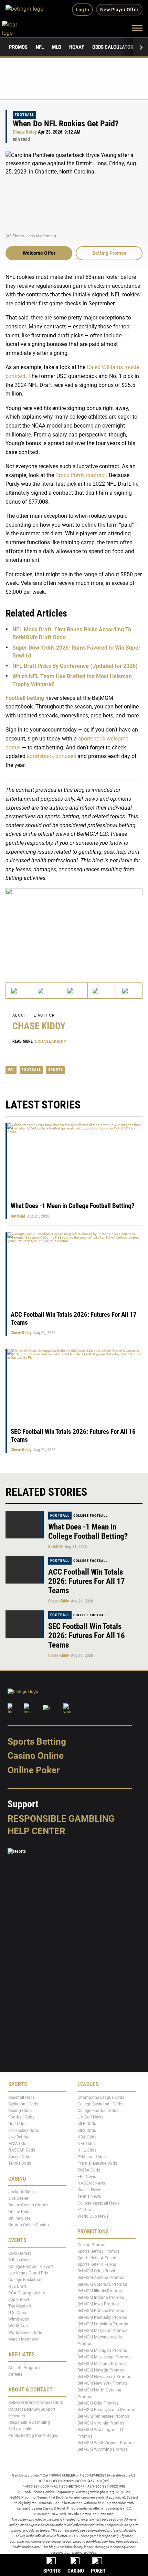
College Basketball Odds (100, 2104)
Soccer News (89, 2190)
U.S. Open (17, 2313)
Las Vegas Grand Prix (28, 2273)
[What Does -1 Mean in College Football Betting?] (25, 1525)
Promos (18, 47)
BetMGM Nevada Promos (101, 2370)
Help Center (36, 1831)
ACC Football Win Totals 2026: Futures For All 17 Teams (87, 1581)
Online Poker (34, 1770)
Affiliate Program (24, 2368)
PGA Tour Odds (92, 2157)
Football (24, 115)
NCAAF (77, 47)
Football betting (25, 698)
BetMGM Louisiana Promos (103, 2324)
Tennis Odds (20, 2164)
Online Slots (19, 2218)
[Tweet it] (19, 991)
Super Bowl (19, 2300)
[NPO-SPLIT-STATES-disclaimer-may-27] (74, 926)
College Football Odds (98, 2111)
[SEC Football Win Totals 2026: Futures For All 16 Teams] (25, 1624)
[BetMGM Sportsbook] (27, 10)
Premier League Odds (97, 2164)
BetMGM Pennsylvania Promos (106, 2410)
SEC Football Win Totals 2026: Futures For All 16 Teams (87, 1636)
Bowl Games (20, 2253)
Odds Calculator (113, 47)
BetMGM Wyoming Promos (103, 2449)
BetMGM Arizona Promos (101, 2278)
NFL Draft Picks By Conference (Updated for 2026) (75, 666)
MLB (56, 47)
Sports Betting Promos (98, 2251)
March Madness (23, 2339)
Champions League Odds (101, 2097)
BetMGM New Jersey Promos (104, 2377)
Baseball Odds (22, 2097)
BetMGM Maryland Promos (102, 2331)
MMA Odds (18, 2144)
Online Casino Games (28, 2205)
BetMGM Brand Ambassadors (36, 2402)
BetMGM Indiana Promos (101, 2298)
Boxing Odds (20, 2111)
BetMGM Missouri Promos (102, 2364)
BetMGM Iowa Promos (98, 2304)
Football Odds (21, 2117)
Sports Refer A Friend (97, 2258)
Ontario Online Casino (29, 2225)
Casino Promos (92, 2245)
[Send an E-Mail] (74, 991)
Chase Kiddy (25, 132)
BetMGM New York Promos (102, 2384)
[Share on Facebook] (47, 991)
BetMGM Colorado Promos (102, 2284)
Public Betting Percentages (33, 2436)
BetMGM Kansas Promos (101, 2311)
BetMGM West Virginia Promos (106, 2443)
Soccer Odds (20, 2157)
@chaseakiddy (50, 1042)
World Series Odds (25, 2333)
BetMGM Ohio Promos (98, 2403)
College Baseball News (98, 2203)
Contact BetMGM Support (32, 2409)
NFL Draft (17, 2286)
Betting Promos (109, 253)
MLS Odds (87, 2131)
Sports (56, 1070)
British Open (19, 2260)
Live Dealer (18, 2198)
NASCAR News (91, 2183)
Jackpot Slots (21, 2192)
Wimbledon (19, 2319)
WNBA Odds (89, 2170)
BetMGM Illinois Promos (100, 2291)
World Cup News (93, 2216)
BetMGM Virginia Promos (101, 2423)
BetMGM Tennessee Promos (103, 2416)
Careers (15, 2374)
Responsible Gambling (61, 1819)
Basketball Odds (23, 2104)
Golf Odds (17, 2124)
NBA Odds (87, 2137)
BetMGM (18, 1216)
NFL (40, 47)
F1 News (86, 2210)
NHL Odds (87, 2150)
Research (17, 2416)
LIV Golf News (90, 2117)
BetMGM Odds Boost (96, 2271)
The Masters (20, 2306)
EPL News (87, 2177)
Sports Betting (37, 1742)
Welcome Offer (39, 253)
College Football (91, 1516)
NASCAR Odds (22, 2150)
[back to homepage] (17, 28)
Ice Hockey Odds (24, 2131)
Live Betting (19, 2137)
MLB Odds (87, 2124)
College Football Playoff (31, 2267)
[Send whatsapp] (101, 991)
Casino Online (36, 1756)
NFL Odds (87, 2144)
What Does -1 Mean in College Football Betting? (73, 1206)
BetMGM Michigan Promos (102, 2351)
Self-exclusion (21, 2429)
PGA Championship (27, 2293)
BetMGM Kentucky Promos (102, 2317)
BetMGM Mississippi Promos (104, 2357)
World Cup (18, 2326)
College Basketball (25, 2280)
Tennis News (89, 2196)
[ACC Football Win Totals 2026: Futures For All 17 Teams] (25, 1570)
